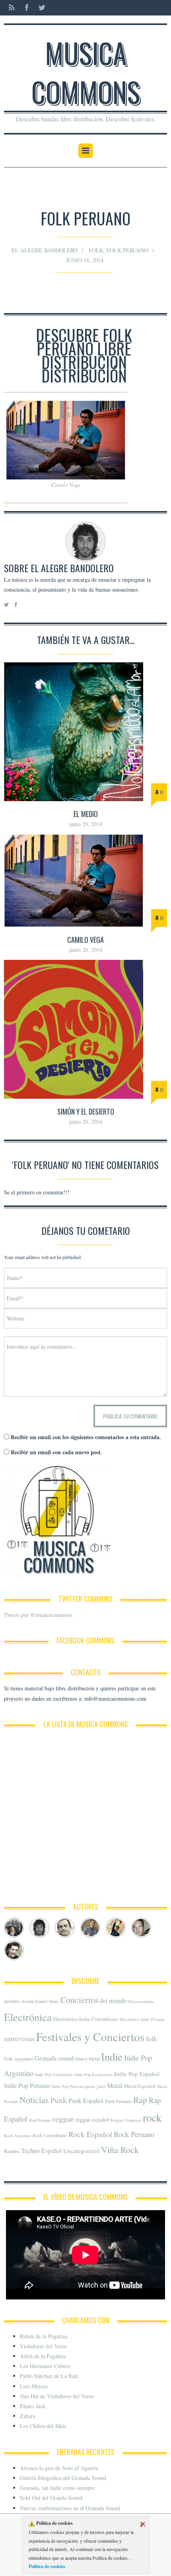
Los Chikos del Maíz (43, 2426)
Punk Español (86, 2101)
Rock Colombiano (50, 2135)
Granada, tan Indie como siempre (57, 2488)
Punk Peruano (118, 2101)
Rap (140, 2100)
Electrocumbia (141, 2001)
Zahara (28, 2416)
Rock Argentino (17, 2136)
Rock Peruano (134, 2134)
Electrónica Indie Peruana (142, 2019)
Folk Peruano (127, 250)
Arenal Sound (34, 2001)
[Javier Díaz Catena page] (65, 1928)
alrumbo (12, 2001)
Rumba (12, 2151)
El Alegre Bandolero (45, 250)
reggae (63, 2119)
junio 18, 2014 (85, 260)
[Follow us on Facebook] (27, 8)
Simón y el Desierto (86, 1111)
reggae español (92, 2119)
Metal (115, 2085)
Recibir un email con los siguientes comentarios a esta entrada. (86, 1437)
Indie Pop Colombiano (54, 2074)
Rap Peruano (40, 2120)
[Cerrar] (143, 2524)
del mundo (113, 2001)
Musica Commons (86, 72)
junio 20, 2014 (86, 824)
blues (54, 2001)
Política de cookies (48, 2566)
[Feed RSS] (12, 8)
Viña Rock (120, 2149)
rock (152, 2118)
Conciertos (79, 2000)
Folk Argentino (18, 2059)
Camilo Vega (85, 940)
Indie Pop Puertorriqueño (74, 2086)
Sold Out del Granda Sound (51, 2498)
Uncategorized (81, 2151)
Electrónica (28, 2017)
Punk (59, 2100)
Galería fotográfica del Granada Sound (63, 2478)
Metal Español (140, 2086)
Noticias (34, 2100)
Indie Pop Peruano (27, 2086)
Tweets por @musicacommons (38, 1615)
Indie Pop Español (137, 2074)
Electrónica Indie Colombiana (86, 2019)
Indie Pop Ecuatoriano (93, 2074)
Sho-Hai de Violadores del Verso (57, 2396)
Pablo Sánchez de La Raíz (49, 2376)
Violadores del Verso (43, 2346)
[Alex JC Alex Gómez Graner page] (14, 1928)
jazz (101, 2086)
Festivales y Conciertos (90, 2037)
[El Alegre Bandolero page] (39, 1928)
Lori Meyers (34, 2386)
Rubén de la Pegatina (44, 2336)
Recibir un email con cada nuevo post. (56, 1452)
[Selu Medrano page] (14, 1950)
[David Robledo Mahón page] (141, 1928)
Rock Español (90, 2134)
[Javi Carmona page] (116, 1928)
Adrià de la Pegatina (43, 2356)
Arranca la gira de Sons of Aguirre (59, 2468)
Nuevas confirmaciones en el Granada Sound (70, 2508)
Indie (112, 2057)
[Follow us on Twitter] (40, 8)
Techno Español (41, 2151)
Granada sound (54, 2058)
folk (96, 250)
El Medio (86, 814)
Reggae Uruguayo (126, 2120)
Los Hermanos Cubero (45, 2366)
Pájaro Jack (33, 2406)
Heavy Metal (87, 2059)
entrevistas (19, 2038)
